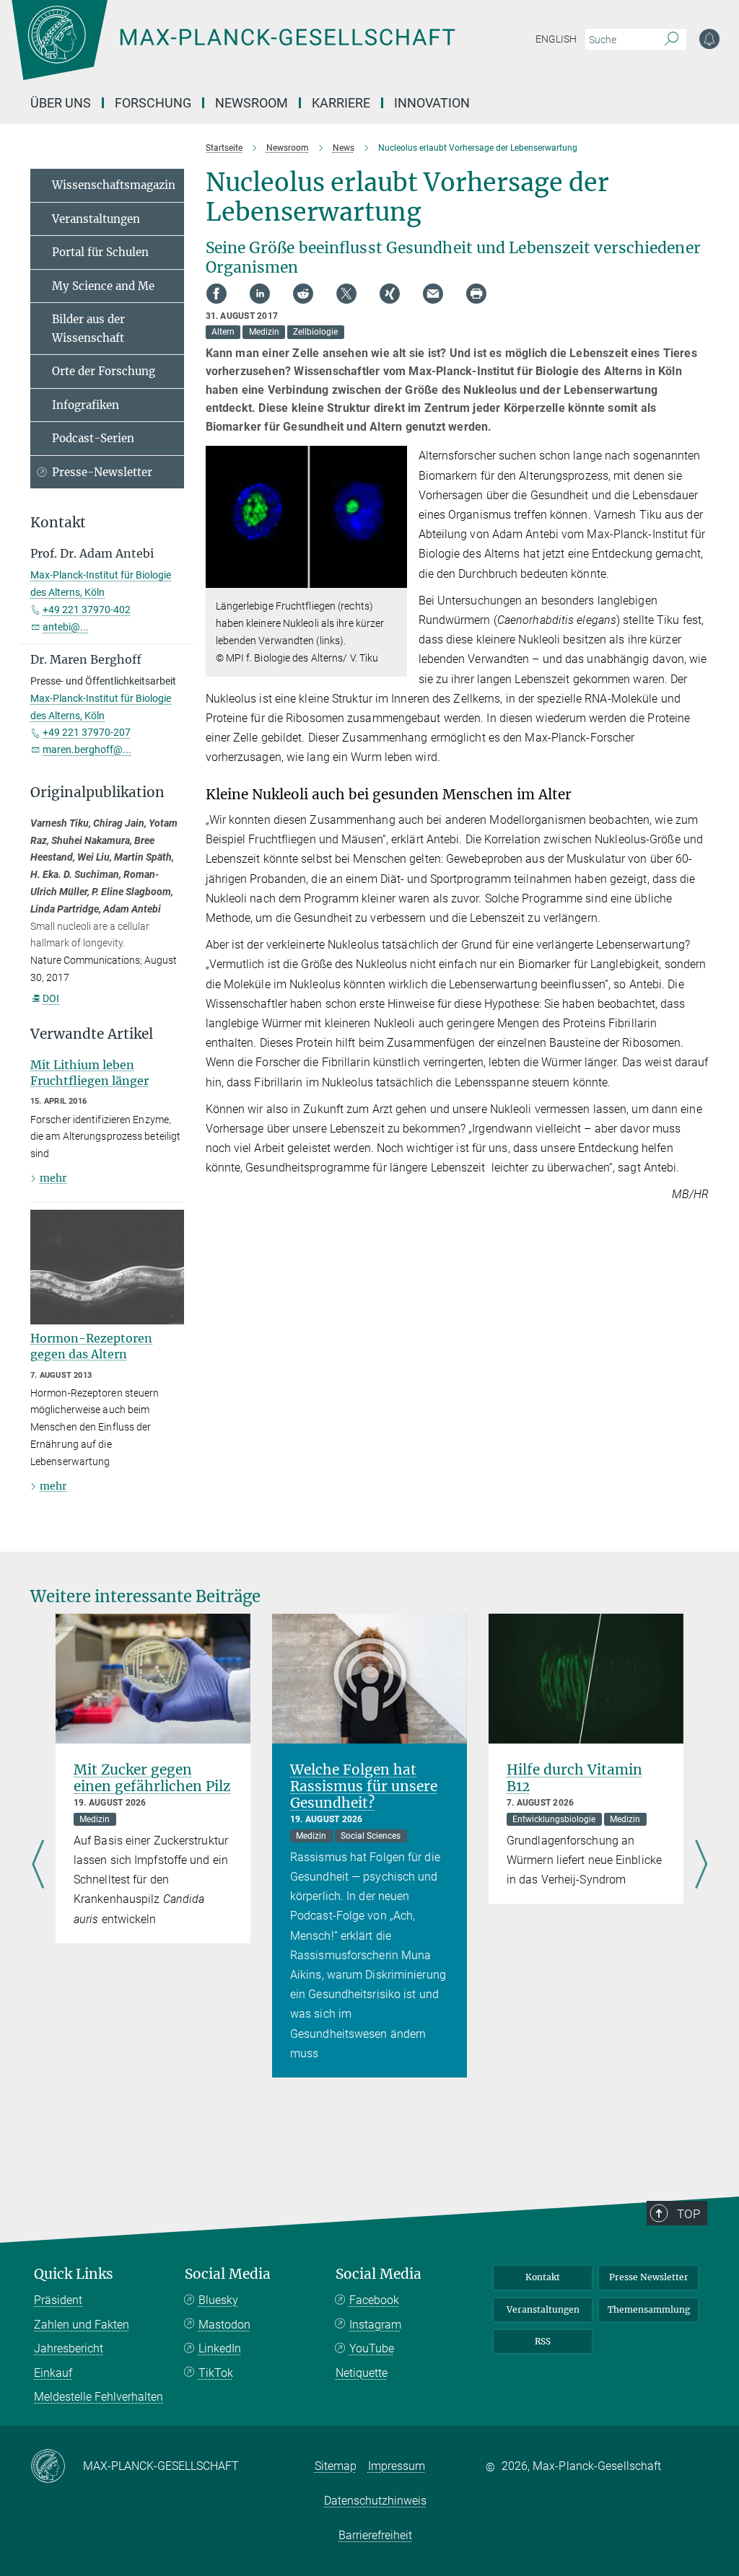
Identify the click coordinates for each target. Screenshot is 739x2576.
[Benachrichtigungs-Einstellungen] (709, 39)
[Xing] (390, 294)
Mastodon (224, 2325)
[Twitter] (346, 294)
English (556, 39)
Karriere (341, 103)
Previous (38, 1865)
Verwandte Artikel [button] (92, 1034)
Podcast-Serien (93, 438)
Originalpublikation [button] (97, 792)
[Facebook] (217, 294)
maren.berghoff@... (87, 749)
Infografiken (86, 405)
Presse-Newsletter (102, 472)
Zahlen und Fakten (82, 2325)
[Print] (476, 294)
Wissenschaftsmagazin (114, 185)
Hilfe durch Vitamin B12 (574, 1778)
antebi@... (66, 627)
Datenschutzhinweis (375, 2501)
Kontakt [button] (58, 523)
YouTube (372, 2348)
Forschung (153, 103)
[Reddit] (303, 294)
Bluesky (218, 2300)
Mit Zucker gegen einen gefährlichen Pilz (152, 1778)
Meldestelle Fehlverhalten (99, 2397)
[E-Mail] (433, 294)
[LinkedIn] (260, 294)
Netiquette (362, 2373)
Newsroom (252, 103)
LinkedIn (220, 2348)
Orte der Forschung (104, 371)
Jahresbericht (69, 2348)
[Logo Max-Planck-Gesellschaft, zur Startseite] (269, 50)
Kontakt (543, 2277)
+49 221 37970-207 (87, 732)
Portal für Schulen (100, 252)
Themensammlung (649, 2309)
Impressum (397, 2466)
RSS (543, 2341)
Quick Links (74, 2274)
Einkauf (53, 2373)
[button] (394, 577)
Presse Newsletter (649, 2277)
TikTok (216, 2373)
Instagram (375, 2325)
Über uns (61, 103)
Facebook (374, 2300)
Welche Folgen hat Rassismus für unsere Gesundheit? (364, 1786)
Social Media (228, 2274)
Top (688, 2214)
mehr (53, 1178)
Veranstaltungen (96, 219)
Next (701, 1865)
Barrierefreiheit (375, 2535)
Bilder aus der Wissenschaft (88, 329)
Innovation (432, 103)
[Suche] (672, 40)
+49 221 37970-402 (87, 610)
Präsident (58, 2300)
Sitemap (336, 2466)
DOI (51, 998)
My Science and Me (103, 286)
